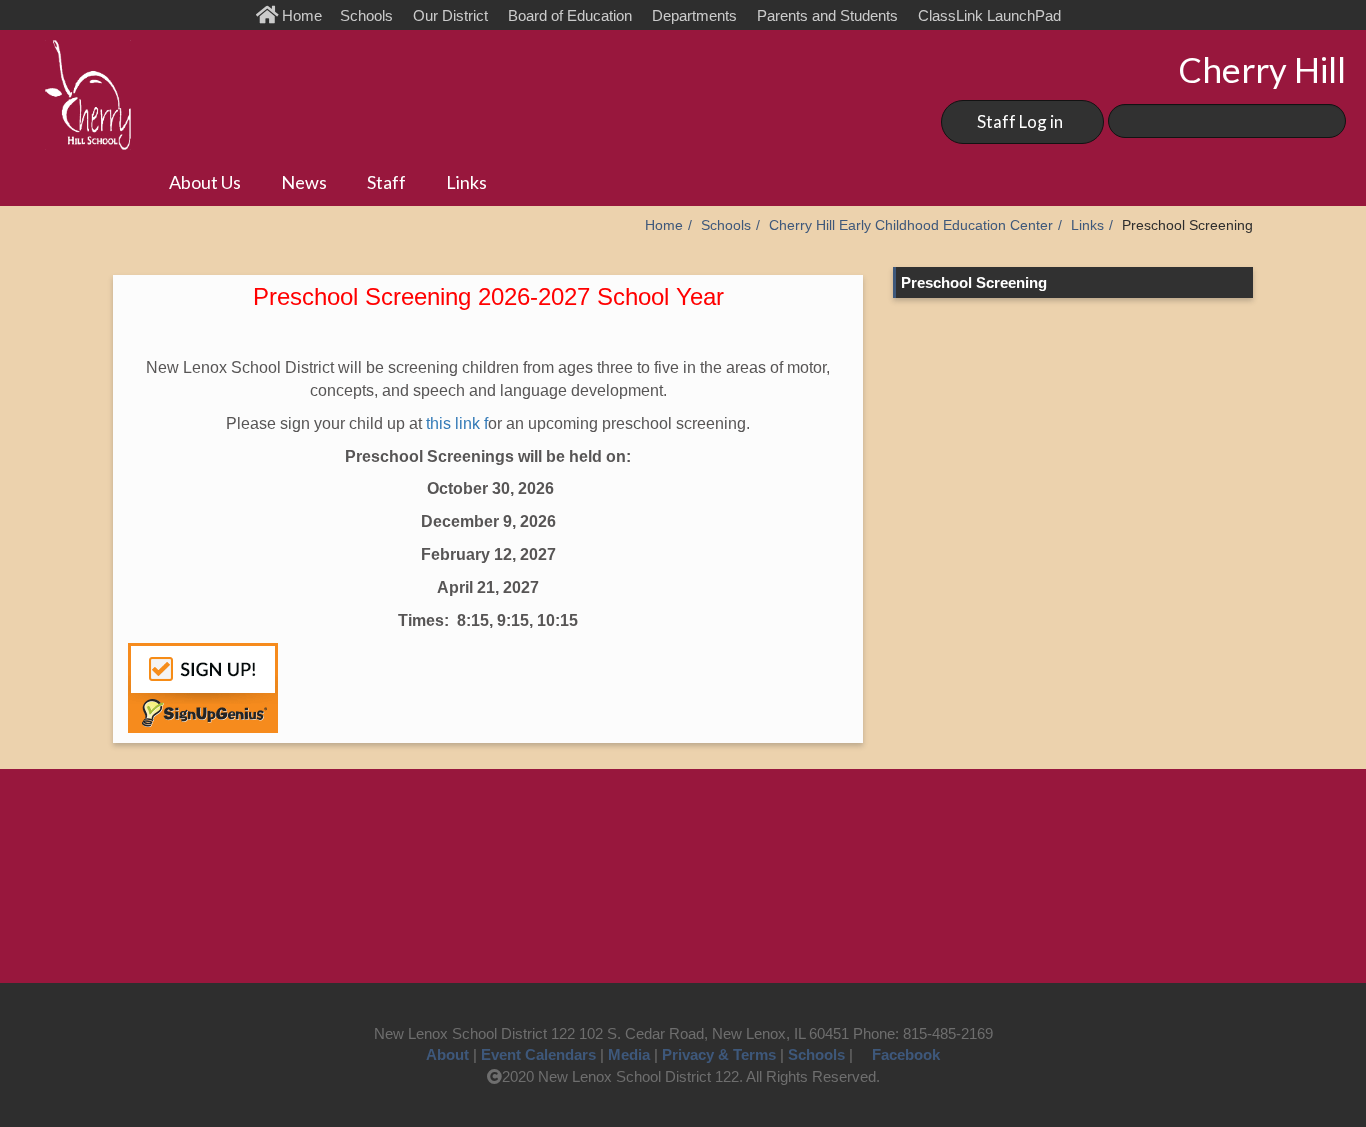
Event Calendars (538, 1054)
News (304, 182)
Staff (386, 182)
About (447, 1054)
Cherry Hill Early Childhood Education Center (911, 225)
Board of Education (570, 15)
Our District (450, 15)
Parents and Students (827, 15)
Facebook (906, 1054)
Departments (694, 15)
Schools (366, 15)
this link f (457, 423)
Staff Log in (1020, 121)
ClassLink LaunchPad (989, 15)
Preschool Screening (974, 282)
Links (466, 182)
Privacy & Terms (719, 1054)
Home (304, 15)
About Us (205, 182)
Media (629, 1054)
